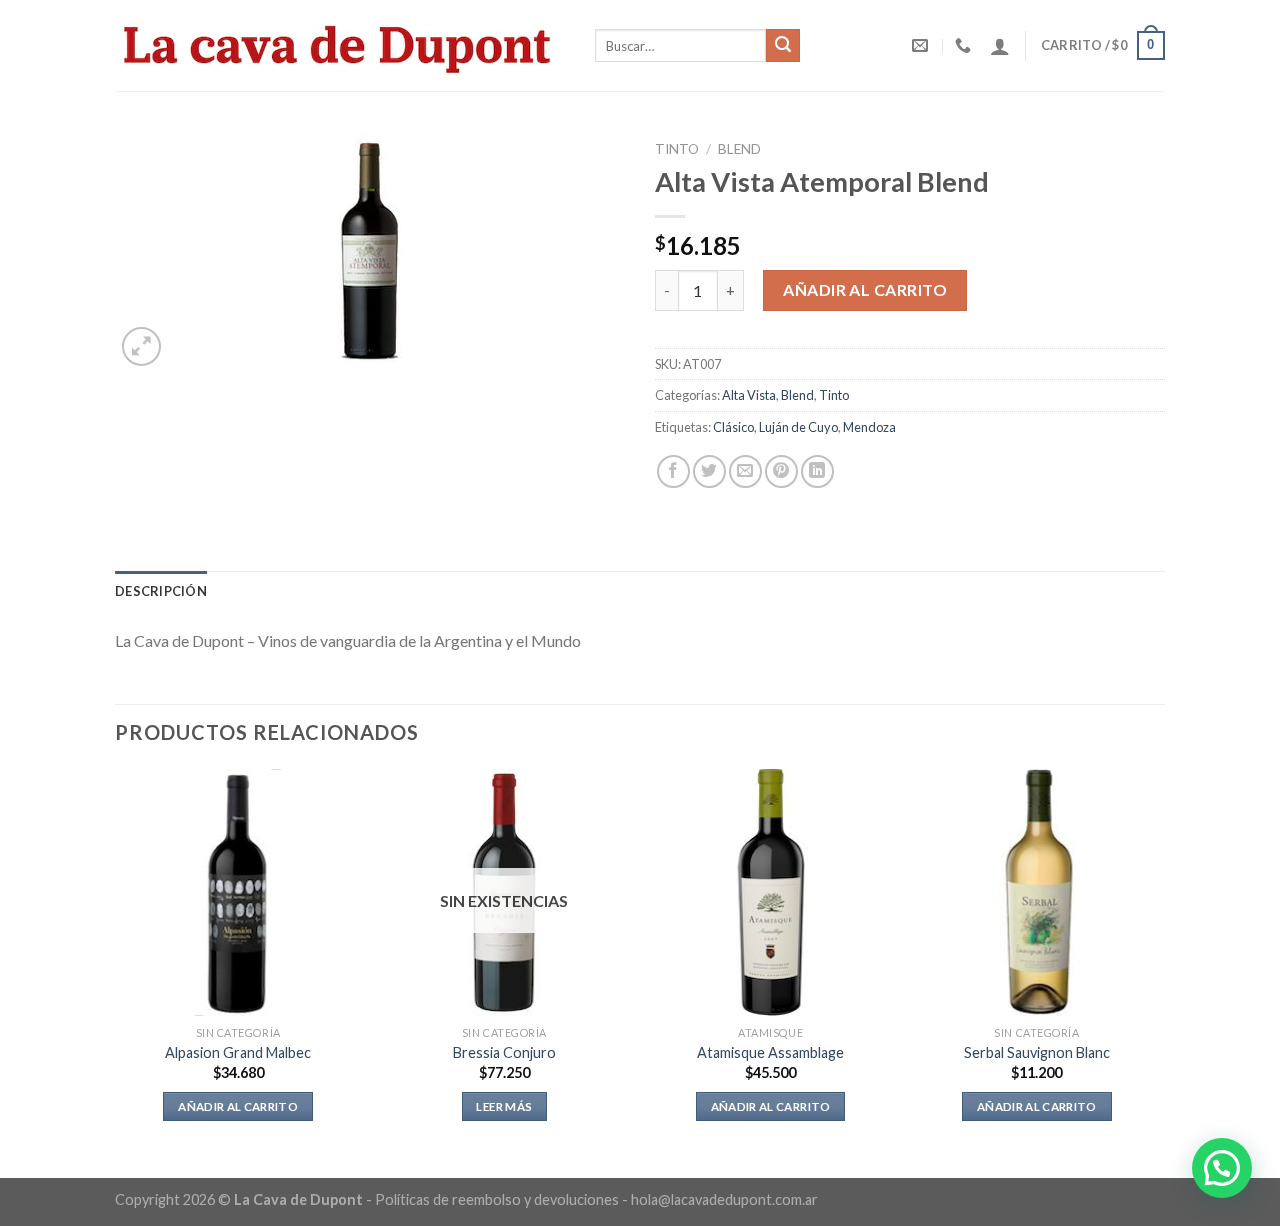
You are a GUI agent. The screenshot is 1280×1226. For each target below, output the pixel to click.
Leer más (504, 1106)
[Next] (1159, 971)
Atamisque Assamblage (770, 1052)
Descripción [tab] (161, 591)
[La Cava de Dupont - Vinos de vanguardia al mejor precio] (340, 45)
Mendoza (869, 427)
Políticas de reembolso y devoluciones (497, 1199)
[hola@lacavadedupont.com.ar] (922, 45)
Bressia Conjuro (504, 1052)
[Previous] (116, 971)
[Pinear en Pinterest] (781, 471)
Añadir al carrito (865, 289)
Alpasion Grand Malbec (238, 1052)
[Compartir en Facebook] (673, 471)
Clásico (733, 427)
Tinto (677, 149)
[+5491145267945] (965, 45)
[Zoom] (141, 346)
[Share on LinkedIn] (817, 471)
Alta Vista (749, 395)
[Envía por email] (745, 471)
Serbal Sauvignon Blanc (1037, 1052)
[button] (1222, 1168)
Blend (739, 149)
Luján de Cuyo (798, 427)
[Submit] (783, 46)
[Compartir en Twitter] (709, 471)
